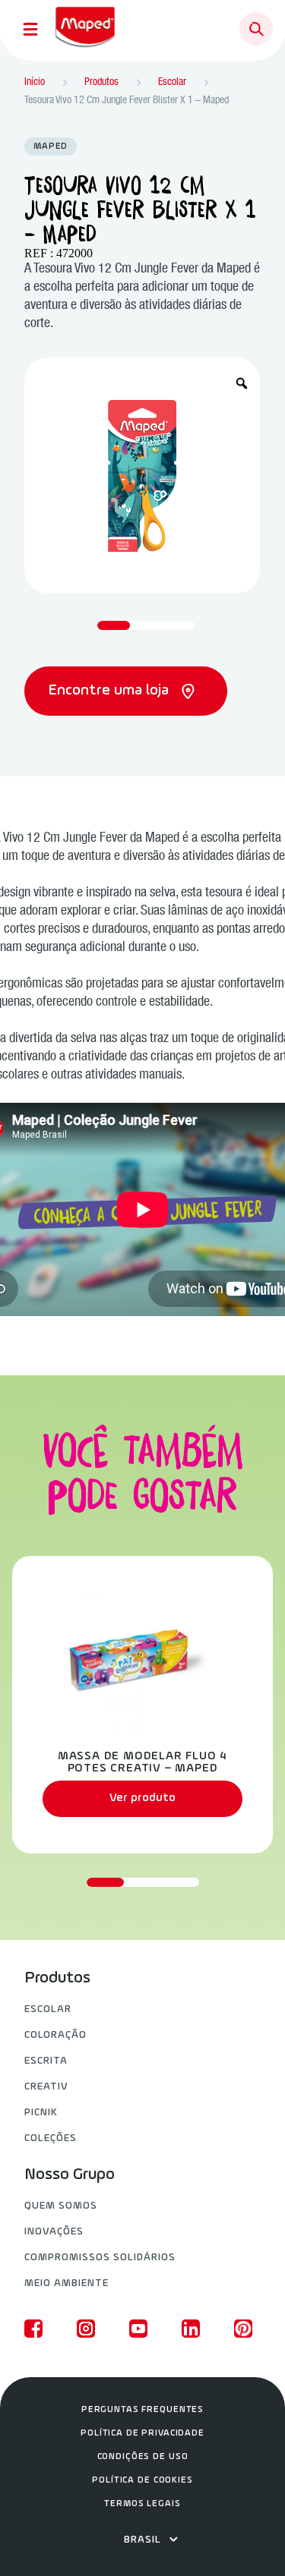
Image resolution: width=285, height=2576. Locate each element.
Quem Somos (61, 2206)
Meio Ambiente (66, 2283)
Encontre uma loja (111, 691)
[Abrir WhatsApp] (247, 2538)
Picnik (41, 2113)
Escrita (46, 2061)
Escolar (48, 2009)
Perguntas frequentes (142, 2410)
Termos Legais (142, 2504)
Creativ (46, 2087)
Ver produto (142, 1798)
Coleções (51, 2138)
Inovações (54, 2232)
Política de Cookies (142, 2480)
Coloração (55, 2035)
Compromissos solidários (100, 2258)
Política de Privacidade (142, 2433)
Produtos (57, 1979)
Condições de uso (143, 2457)
